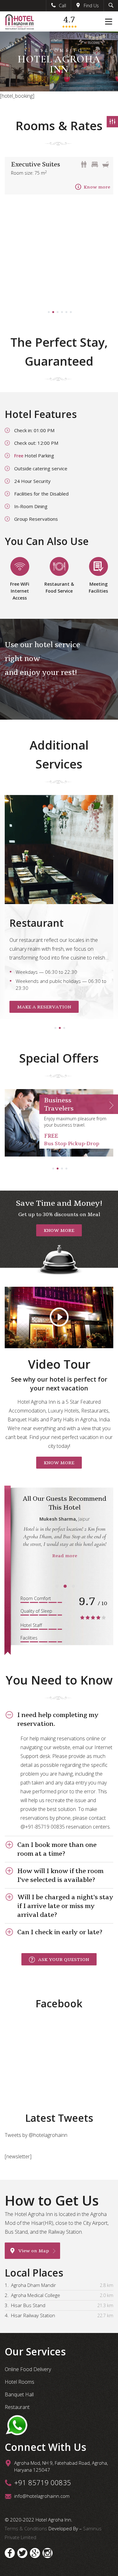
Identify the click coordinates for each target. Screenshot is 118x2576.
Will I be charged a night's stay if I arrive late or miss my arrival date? (65, 1906)
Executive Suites (36, 164)
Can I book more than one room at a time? (57, 1849)
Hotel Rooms (20, 2382)
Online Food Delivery (28, 2369)
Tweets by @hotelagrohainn (36, 2135)
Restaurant (17, 2407)
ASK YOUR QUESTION (64, 1959)
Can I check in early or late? (60, 1932)
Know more (97, 187)
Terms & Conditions (27, 2528)
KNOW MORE (59, 1230)
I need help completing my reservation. (58, 1719)
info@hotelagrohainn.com (42, 2496)
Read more (65, 1556)
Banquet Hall (19, 2394)
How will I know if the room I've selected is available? (60, 1875)
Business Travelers (59, 1104)
